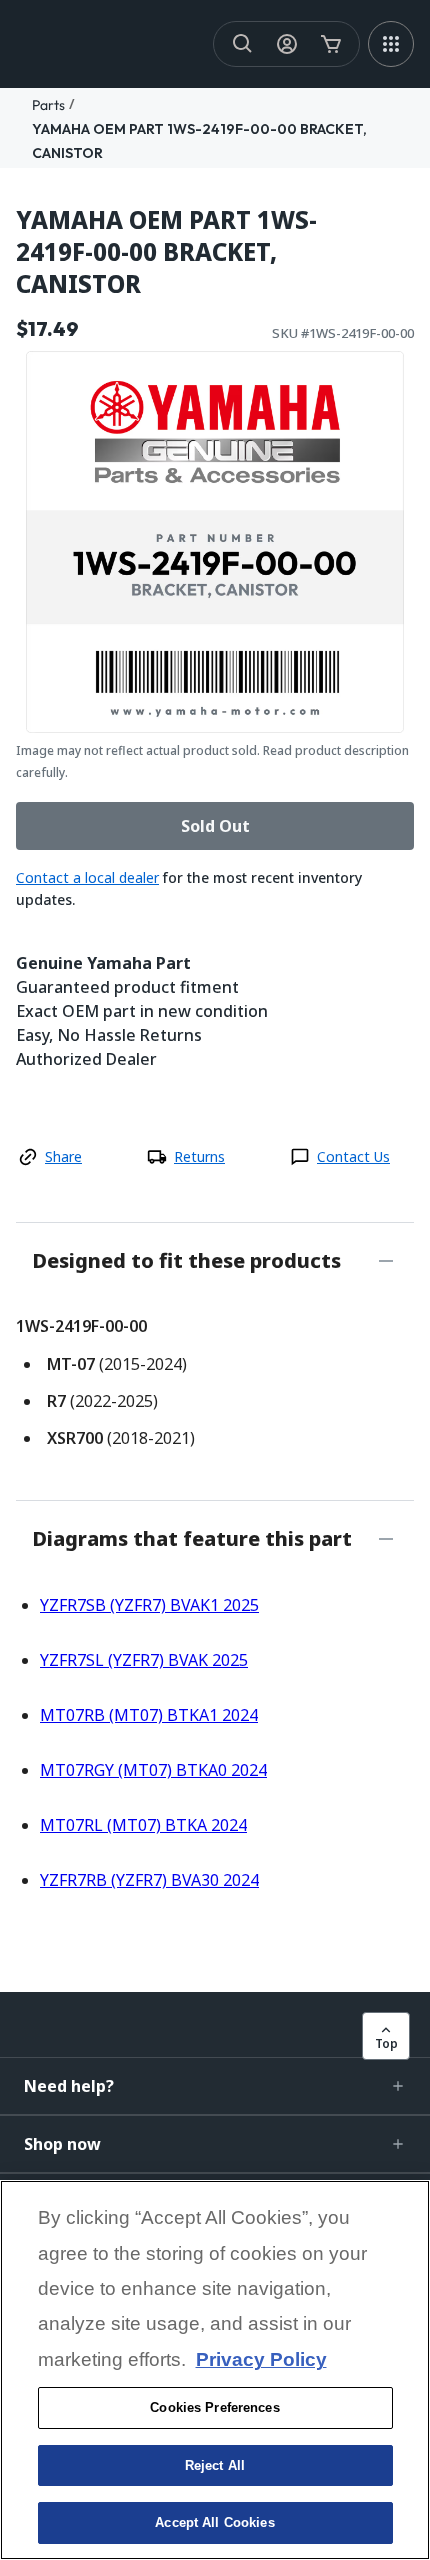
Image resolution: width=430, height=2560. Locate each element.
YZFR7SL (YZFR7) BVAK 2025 (144, 1660)
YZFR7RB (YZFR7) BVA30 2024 (149, 1880)
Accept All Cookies (214, 2522)
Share (63, 1156)
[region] (215, 2370)
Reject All (215, 2465)
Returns (199, 1156)
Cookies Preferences (214, 2407)
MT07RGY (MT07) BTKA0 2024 (153, 1770)
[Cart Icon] (331, 44)
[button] (215, 2086)
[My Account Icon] (287, 44)
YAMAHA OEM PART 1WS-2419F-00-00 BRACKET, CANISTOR (166, 252)
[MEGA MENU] (391, 44)
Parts (48, 105)
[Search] (243, 44)
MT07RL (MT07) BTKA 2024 (143, 1825)
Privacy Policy (261, 2359)
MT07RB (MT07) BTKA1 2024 (149, 1715)
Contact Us (353, 1156)
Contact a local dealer (87, 877)
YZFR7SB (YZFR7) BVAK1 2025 (149, 1605)
